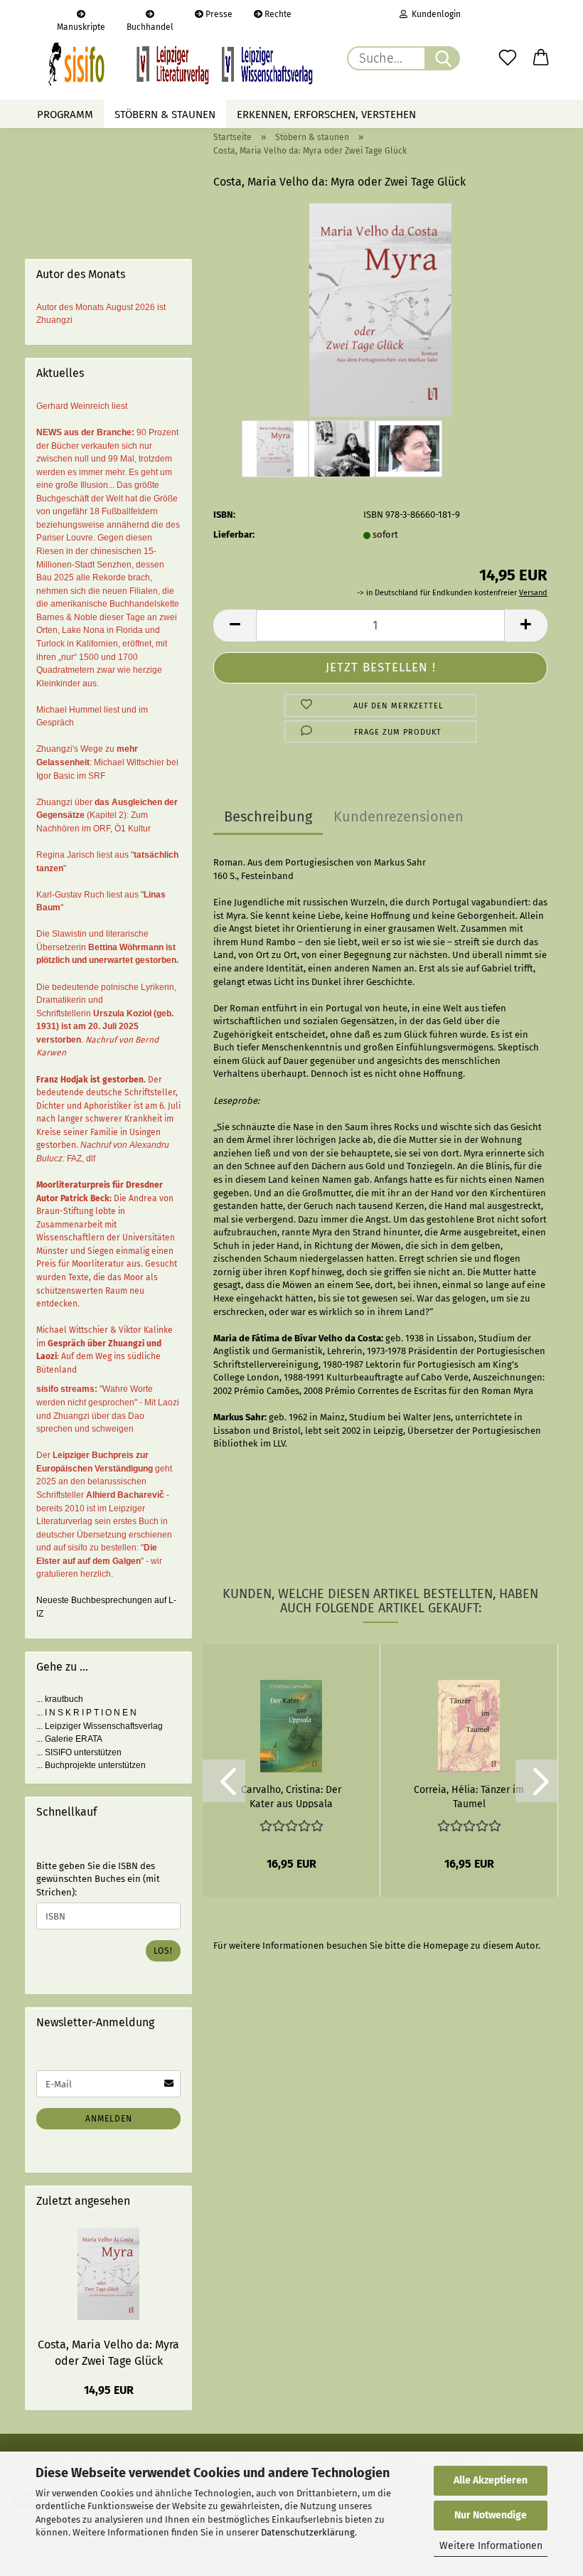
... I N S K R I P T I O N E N (86, 1713)
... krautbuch (60, 1699)
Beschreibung (268, 816)
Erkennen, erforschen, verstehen (326, 115)
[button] (542, 58)
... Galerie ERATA (69, 1739)
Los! (163, 1951)
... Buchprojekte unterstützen (91, 1765)
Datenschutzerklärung (308, 2532)
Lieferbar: (234, 534)
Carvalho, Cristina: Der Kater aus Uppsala (291, 1796)
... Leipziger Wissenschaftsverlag (100, 1726)
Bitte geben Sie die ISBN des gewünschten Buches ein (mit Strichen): (98, 1879)
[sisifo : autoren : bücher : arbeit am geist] (181, 64)
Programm (65, 115)
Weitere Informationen (491, 2546)
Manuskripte (81, 25)
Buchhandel (150, 25)
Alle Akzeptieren (491, 2480)
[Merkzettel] (508, 58)
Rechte (277, 14)
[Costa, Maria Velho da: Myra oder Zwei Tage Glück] (381, 309)
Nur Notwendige (491, 2515)
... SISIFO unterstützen (79, 1752)
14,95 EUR (109, 2390)
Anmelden (109, 2119)
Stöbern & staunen (165, 115)
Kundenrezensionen (399, 816)
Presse (218, 14)
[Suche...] (442, 58)
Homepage (446, 1946)
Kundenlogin (434, 14)
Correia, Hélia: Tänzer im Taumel (469, 1796)
